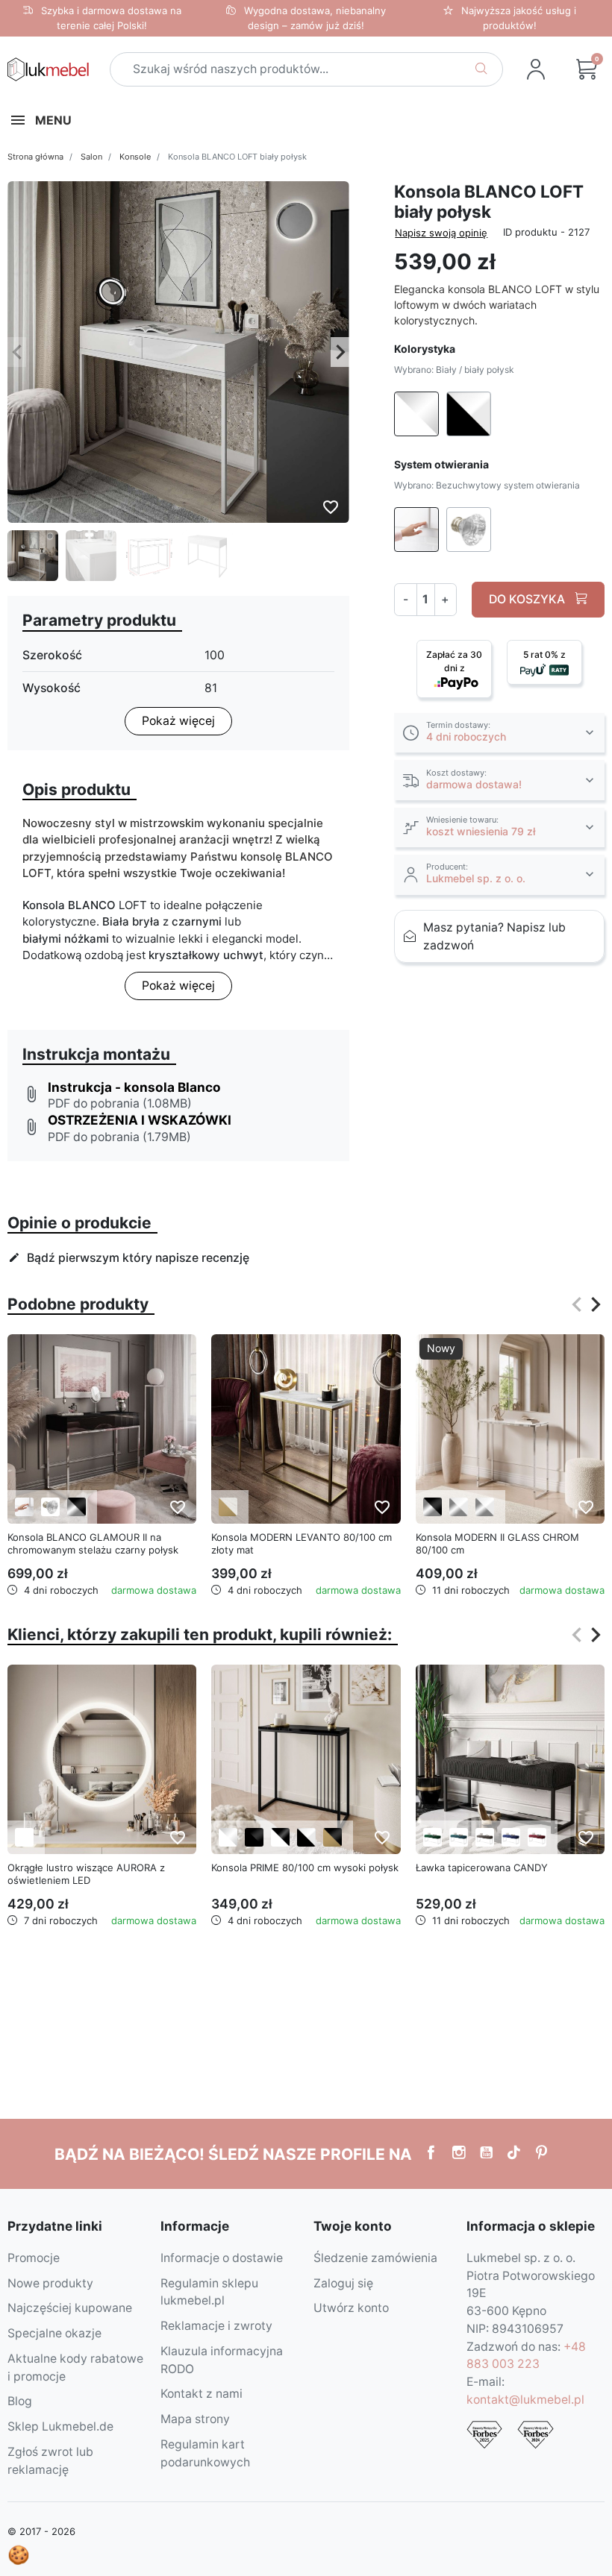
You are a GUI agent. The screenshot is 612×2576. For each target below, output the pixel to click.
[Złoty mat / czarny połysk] (332, 1837)
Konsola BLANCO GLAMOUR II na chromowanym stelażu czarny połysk (93, 1543)
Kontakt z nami (202, 2394)
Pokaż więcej (178, 721)
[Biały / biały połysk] (228, 1837)
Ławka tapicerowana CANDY (482, 1867)
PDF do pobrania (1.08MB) (120, 1103)
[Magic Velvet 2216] (511, 1837)
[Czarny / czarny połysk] (254, 1837)
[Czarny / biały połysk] (306, 1837)
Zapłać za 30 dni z (454, 661)
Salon (91, 157)
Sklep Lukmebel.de (60, 2426)
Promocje (34, 2258)
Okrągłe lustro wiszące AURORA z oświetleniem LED (86, 1874)
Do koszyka (528, 599)
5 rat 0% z (544, 654)
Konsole (135, 157)
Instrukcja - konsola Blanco (134, 1087)
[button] (499, 733)
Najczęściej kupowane (70, 2308)
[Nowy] (510, 1428)
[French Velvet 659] (459, 1837)
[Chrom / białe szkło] (459, 1507)
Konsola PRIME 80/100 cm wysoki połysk (305, 1867)
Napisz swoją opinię (441, 233)
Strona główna (35, 157)
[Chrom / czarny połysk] (76, 1507)
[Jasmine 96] (485, 1837)
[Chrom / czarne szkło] (433, 1507)
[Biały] (24, 1837)
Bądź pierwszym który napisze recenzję (129, 1258)
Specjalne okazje (54, 2333)
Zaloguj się (343, 2283)
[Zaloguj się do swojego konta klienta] (536, 69)
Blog (20, 2401)
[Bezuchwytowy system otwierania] (24, 1507)
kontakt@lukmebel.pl (525, 2400)
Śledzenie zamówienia (375, 2258)
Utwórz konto (351, 2308)
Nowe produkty (50, 2283)
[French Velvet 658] (433, 1837)
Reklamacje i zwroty (216, 2326)
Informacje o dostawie (222, 2258)
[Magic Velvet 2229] (537, 1837)
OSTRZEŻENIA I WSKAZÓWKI (140, 1120)
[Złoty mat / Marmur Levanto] (228, 1507)
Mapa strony (195, 2419)
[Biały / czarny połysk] (280, 1837)
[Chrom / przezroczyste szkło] (485, 1507)
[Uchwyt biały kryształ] (50, 1507)
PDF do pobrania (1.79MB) (119, 1137)
